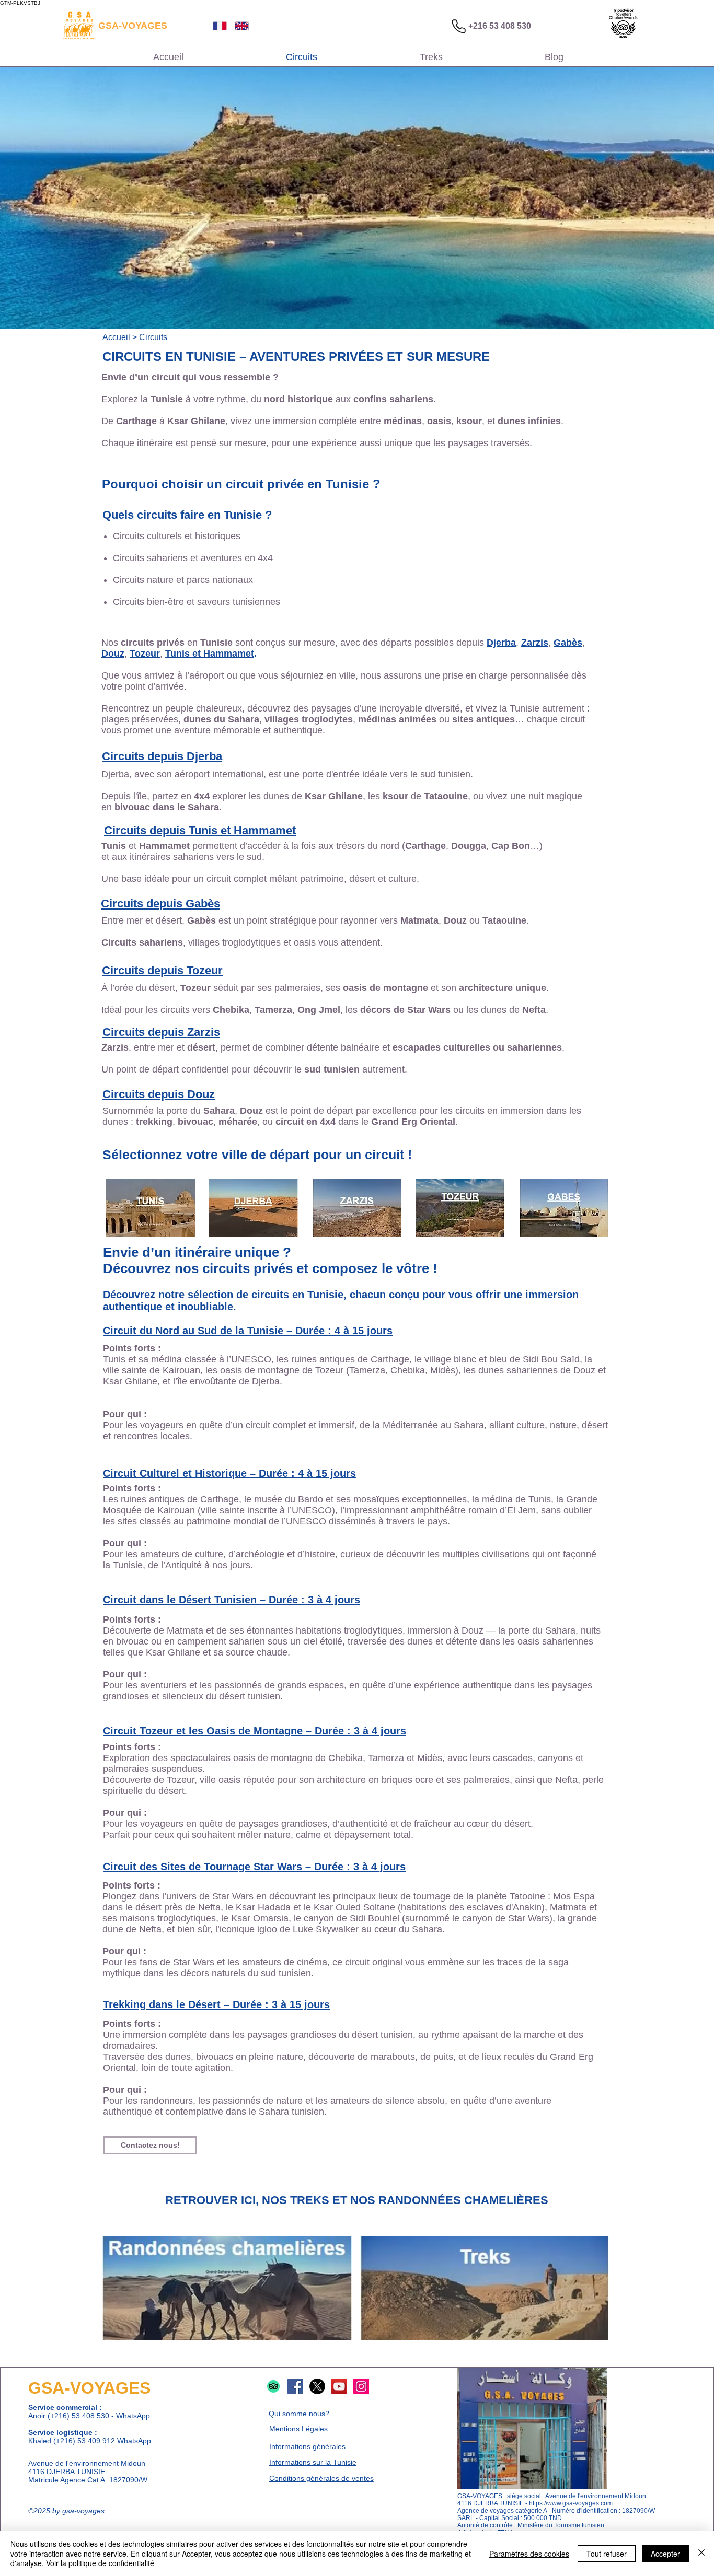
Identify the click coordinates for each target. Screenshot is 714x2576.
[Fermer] (701, 2553)
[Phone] (459, 26)
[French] (216, 26)
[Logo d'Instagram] (361, 2386)
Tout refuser (607, 2554)
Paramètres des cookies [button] (529, 2554)
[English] (238, 26)
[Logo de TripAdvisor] (273, 2386)
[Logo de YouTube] (339, 2386)
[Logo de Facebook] (295, 2386)
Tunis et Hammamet (210, 654)
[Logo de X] (317, 2386)
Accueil (117, 337)
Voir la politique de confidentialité (100, 2563)
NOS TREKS (296, 2200)
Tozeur (145, 654)
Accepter (665, 2554)
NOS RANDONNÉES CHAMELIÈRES (449, 2200)
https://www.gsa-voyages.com (571, 2503)
